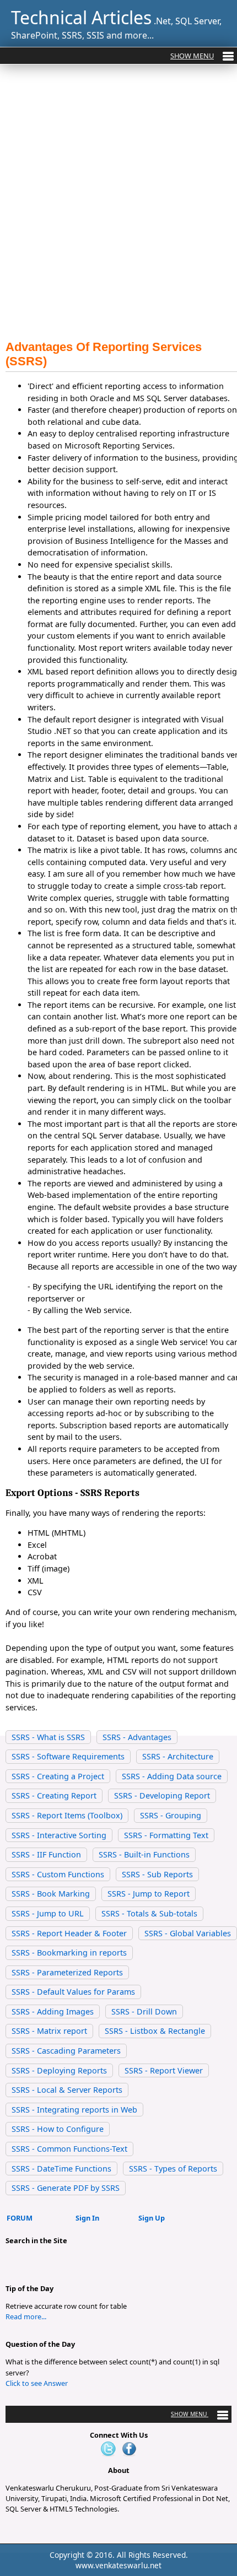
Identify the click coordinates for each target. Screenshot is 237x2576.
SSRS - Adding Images (53, 2011)
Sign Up (152, 2218)
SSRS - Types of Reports (173, 2169)
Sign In (87, 2218)
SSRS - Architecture (178, 1756)
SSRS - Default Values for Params (73, 1992)
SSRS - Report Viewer (164, 2070)
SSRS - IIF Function (46, 1854)
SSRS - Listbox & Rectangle (155, 2031)
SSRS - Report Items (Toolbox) (67, 1815)
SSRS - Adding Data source (172, 1776)
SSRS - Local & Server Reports (67, 2090)
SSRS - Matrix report (49, 2031)
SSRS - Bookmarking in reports (69, 1953)
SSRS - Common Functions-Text (69, 2149)
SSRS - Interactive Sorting (59, 1835)
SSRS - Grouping (171, 1815)
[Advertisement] (118, 205)
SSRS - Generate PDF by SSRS (66, 2188)
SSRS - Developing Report (162, 1795)
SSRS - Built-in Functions (144, 1854)
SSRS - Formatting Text (166, 1835)
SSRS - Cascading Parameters (66, 2051)
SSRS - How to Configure (58, 2129)
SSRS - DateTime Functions (61, 2169)
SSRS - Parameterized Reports (67, 1972)
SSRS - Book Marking (51, 1894)
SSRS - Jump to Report (149, 1894)
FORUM (20, 2218)
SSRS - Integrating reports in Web (74, 2110)
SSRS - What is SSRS (48, 1737)
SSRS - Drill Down (144, 2011)
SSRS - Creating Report (54, 1795)
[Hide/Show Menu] (202, 56)
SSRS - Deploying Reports (59, 2070)
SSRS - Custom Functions (58, 1874)
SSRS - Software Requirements (68, 1756)
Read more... (26, 2316)
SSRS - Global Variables (188, 1933)
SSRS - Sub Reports (157, 1874)
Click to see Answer (37, 2383)
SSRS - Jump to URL (48, 1913)
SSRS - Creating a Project (58, 1776)
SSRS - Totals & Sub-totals (149, 1913)
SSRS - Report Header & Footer (69, 1933)
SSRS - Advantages (137, 1737)
